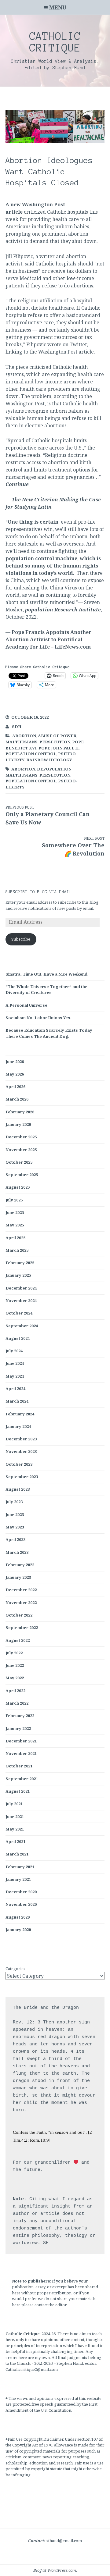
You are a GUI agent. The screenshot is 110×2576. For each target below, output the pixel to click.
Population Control (31, 754)
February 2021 (20, 1867)
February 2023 (20, 1565)
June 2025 (15, 1212)
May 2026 (15, 1074)
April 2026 (15, 1087)
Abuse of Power (57, 736)
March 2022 (17, 1703)
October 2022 (19, 1615)
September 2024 (22, 1326)
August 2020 (18, 1917)
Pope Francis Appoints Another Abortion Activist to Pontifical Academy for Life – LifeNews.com (48, 639)
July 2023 (14, 1502)
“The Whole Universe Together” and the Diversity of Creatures (46, 990)
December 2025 (21, 1137)
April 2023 (15, 1539)
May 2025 (15, 1225)
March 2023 (17, 1552)
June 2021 (15, 1816)
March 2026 (17, 1099)
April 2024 (15, 1389)
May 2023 (15, 1527)
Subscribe (21, 939)
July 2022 (14, 1653)
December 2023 (21, 1439)
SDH (17, 727)
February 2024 (20, 1414)
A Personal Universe (26, 1005)
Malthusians (22, 742)
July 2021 (14, 1804)
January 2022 (18, 1728)
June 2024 (15, 1363)
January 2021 (18, 1879)
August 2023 (18, 1489)
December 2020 (21, 1892)
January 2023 (18, 1577)
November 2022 (21, 1603)
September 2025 (22, 1175)
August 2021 (18, 1791)
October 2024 (19, 1313)
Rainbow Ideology (49, 760)
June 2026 (15, 1062)
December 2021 (21, 1741)
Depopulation (54, 769)
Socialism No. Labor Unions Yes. (38, 1018)
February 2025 (20, 1263)
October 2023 (19, 1464)
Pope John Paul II (59, 748)
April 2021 (15, 1841)
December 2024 (21, 1288)
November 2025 (21, 1150)
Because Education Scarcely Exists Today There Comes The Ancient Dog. (49, 1033)
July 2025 (14, 1200)
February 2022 (20, 1716)
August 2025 (18, 1187)
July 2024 (14, 1351)
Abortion (24, 736)
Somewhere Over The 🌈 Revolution (73, 846)
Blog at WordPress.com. (55, 2570)
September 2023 (22, 1477)
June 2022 (15, 1665)
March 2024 (17, 1401)
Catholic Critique (55, 42)
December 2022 (21, 1590)
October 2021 (19, 1766)
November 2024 (21, 1300)
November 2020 (21, 1904)
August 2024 (18, 1338)
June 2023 (15, 1514)
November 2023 (21, 1451)
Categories (15, 1969)
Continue (17, 484)
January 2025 (18, 1275)
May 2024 (15, 1376)
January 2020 (18, 1930)
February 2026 (20, 1112)
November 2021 (21, 1753)
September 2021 (22, 1779)
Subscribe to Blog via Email (38, 892)
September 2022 (22, 1628)
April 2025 (15, 1238)
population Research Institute (63, 610)
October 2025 (19, 1162)
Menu (58, 7)
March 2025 (17, 1250)
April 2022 (15, 1691)
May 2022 (15, 1678)
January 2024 (18, 1426)
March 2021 (17, 1854)
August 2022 (18, 1640)
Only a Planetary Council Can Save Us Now (48, 815)
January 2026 (18, 1124)
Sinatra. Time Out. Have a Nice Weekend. (47, 974)
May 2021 (15, 1829)
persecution (55, 742)
